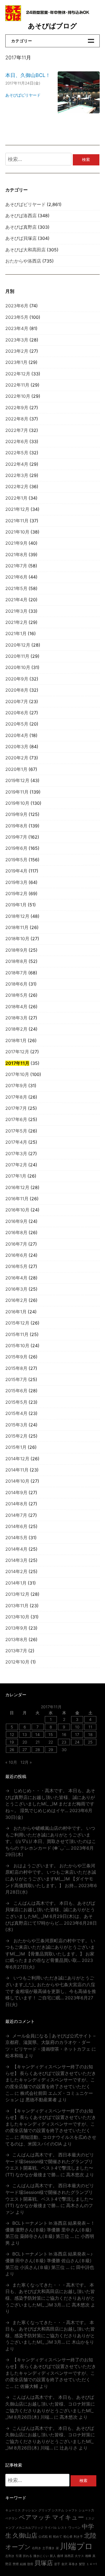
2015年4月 (16, 1413)
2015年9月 (16, 1357)
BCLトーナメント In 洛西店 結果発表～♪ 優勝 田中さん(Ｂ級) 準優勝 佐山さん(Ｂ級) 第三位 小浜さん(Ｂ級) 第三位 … (49, 2261)
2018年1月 (16, 1041)
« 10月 (11, 1762)
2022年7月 (17, 430)
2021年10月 (17, 532)
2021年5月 (16, 589)
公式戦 (43, 2537)
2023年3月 (17, 340)
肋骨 (30, 2564)
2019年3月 (16, 882)
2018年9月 (16, 950)
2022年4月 (17, 464)
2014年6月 (16, 1526)
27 (25, 1750)
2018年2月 (16, 1029)
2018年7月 (16, 973)
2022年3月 (17, 475)
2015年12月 (17, 1323)
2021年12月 (17, 509)
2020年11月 (17, 656)
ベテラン (11, 2518)
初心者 (68, 2537)
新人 (53, 2556)
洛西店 (69, 2556)
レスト (63, 2528)
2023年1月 (16, 362)
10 (77, 1727)
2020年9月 (17, 679)
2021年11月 (17, 521)
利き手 (78, 2537)
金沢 (64, 2564)
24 (77, 1742)
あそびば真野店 (21, 227)
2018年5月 (16, 995)
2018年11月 (17, 927)
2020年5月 (17, 724)
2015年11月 (17, 1334)
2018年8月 (16, 961)
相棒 (88, 2556)
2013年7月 (16, 1651)
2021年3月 (16, 611)
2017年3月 (16, 1154)
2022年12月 (18, 374)
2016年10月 (17, 1210)
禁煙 (16, 2564)
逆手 (57, 2564)
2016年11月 (17, 1199)
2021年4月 (16, 600)
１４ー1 (92, 2564)
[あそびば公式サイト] (13, 19)
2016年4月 (16, 1278)
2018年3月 (16, 1018)
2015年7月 (16, 1380)
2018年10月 (17, 939)
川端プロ (76, 2546)
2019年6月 (16, 848)
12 (12, 1734)
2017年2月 (16, 1165)
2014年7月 (16, 1515)
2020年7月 (17, 702)
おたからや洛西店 (23, 261)
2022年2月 (17, 487)
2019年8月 (16, 826)
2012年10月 (17, 1662)
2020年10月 (18, 667)
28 (38, 1750)
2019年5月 (16, 860)
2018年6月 (16, 984)
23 (64, 1742)
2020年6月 (17, 713)
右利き (37, 2548)
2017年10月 (17, 1074)
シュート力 (86, 2510)
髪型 (82, 2564)
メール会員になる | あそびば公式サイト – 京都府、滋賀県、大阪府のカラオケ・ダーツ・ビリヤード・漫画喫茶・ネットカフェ (50, 2042)
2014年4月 (16, 1549)
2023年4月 (17, 328)
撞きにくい (41, 2556)
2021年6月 (16, 577)
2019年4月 (16, 871)
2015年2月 (16, 1436)
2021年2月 (16, 622)
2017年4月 (16, 1142)
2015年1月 (16, 1447)
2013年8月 (16, 1640)
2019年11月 (17, 792)
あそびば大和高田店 (25, 250)
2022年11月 (17, 385)
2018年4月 (16, 1007)
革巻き (73, 2564)
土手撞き (48, 2548)
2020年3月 (17, 747)
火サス (79, 2556)
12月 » (26, 1762)
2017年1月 (16, 1176)
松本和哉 (14, 2056)
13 (25, 1734)
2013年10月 (17, 1617)
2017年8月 (16, 1097)
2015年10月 (17, 1346)
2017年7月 (16, 1108)
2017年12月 (17, 1052)
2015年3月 (16, 1425)
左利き (10, 2556)
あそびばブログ (53, 26)
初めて (58, 2537)
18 (90, 1734)
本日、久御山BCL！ (28, 75)
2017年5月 (16, 1131)
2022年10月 (18, 396)
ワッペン (74, 2528)
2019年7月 (16, 837)
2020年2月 (17, 758)
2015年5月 (16, 1402)
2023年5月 (17, 317)
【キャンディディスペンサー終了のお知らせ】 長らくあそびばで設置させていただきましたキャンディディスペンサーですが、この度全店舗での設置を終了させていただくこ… (51, 2080)
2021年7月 (16, 566)
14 (38, 1734)
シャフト (71, 2510)
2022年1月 (16, 498)
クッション (30, 2510)
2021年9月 (16, 543)
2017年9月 (16, 1086)
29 (51, 1750)
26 (12, 1750)
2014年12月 (17, 1459)
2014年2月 (16, 1572)
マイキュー (68, 2517)
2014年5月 (16, 1538)
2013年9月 (16, 1628)
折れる (28, 2556)
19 (12, 1742)
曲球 (60, 2556)
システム (58, 2510)
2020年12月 (18, 645)
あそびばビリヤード (23, 95)
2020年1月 (16, 769)
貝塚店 (44, 2563)
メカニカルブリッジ (30, 2528)
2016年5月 (16, 1266)
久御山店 (25, 2535)
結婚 (23, 2564)
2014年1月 (16, 1583)
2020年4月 (17, 735)
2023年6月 (17, 306)
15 (51, 1734)
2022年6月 (17, 442)
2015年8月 (16, 1368)
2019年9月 (16, 814)
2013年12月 (17, 1594)
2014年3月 (16, 1560)
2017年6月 (16, 1119)
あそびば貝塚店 (21, 238)
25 (90, 1742)
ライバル (51, 2528)
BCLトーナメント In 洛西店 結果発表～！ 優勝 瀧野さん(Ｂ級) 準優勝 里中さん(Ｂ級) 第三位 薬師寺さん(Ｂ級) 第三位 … (50, 2230)
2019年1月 (16, 905)
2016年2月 (16, 1300)
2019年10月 (17, 803)
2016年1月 (16, 1312)
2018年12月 (17, 916)
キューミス (13, 2510)
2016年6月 (16, 1255)
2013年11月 (17, 1606)
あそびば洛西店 (21, 216)
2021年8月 (16, 555)
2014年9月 (16, 1493)
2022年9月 (17, 408)
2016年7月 (16, 1244)
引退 (19, 2556)
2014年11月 (17, 1470)
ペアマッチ (35, 2517)
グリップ (45, 2510)
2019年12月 (17, 781)
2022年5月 (17, 453)
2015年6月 (16, 1391)
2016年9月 (16, 1221)
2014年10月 (17, 1481)
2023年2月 (17, 351)
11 (90, 1727)
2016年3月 (16, 1289)
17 (77, 1734)
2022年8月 (17, 419)
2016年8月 (16, 1233)
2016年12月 (17, 1188)
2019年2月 (16, 894)
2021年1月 (16, 634)
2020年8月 (17, 690)
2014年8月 (16, 1504)
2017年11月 (17, 1063)
